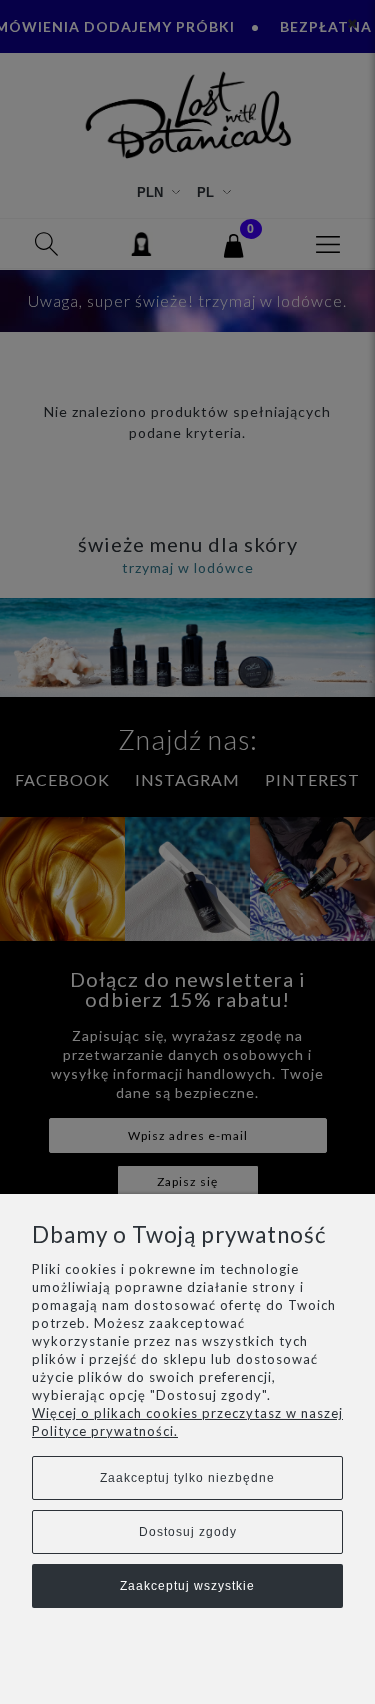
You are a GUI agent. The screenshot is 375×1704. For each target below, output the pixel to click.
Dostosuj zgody (188, 1532)
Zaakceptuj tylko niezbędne (187, 1478)
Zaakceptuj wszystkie (187, 1586)
